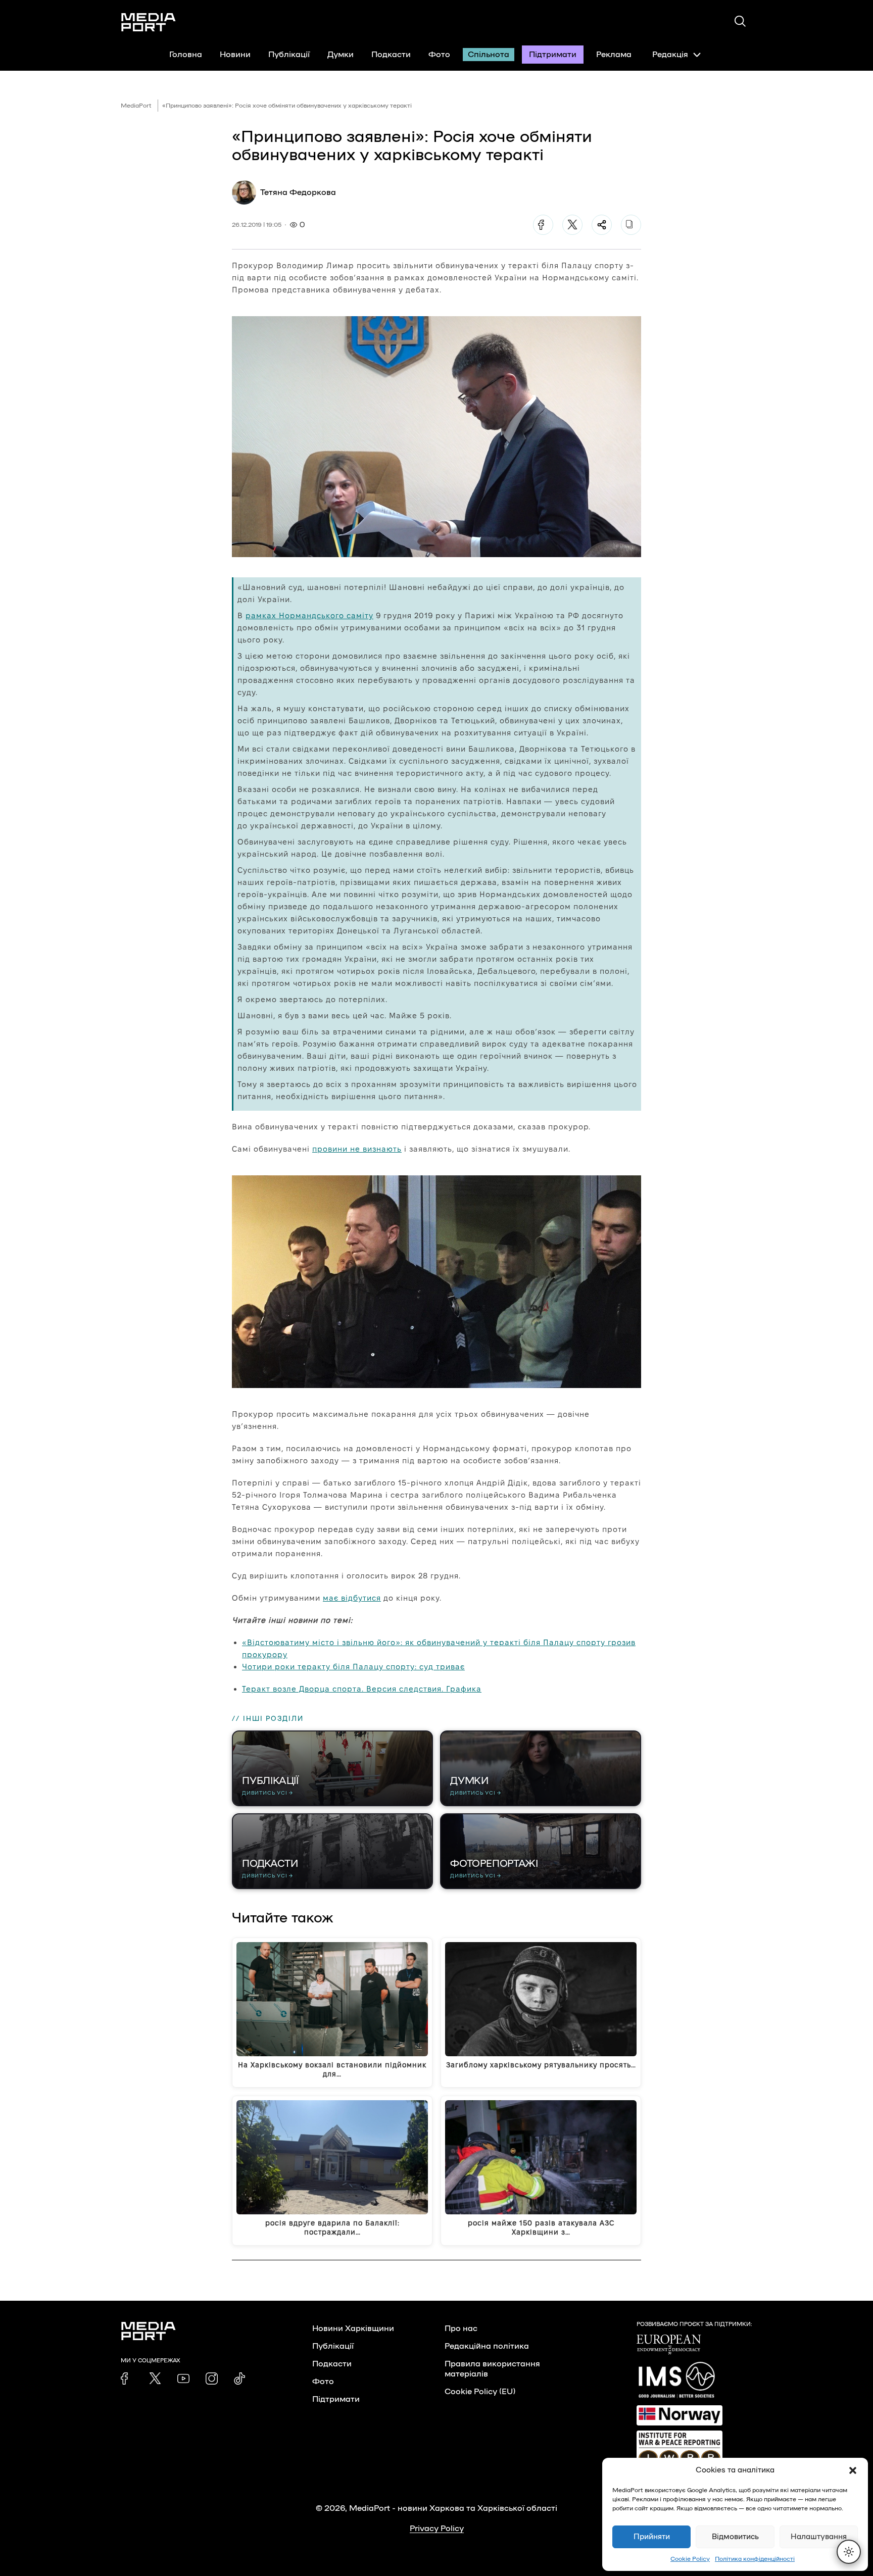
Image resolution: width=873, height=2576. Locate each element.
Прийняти (652, 2537)
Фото (439, 55)
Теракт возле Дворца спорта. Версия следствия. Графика (362, 1689)
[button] (853, 2470)
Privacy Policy (437, 2529)
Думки (341, 55)
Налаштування (819, 2537)
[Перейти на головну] (149, 22)
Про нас (461, 2329)
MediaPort (136, 106)
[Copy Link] (631, 225)
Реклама (614, 55)
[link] (127, 2379)
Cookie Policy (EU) (480, 2392)
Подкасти (391, 55)
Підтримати (553, 55)
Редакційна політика (487, 2346)
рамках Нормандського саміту (309, 615)
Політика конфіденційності (755, 2559)
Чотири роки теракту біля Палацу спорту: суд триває (353, 1667)
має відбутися (352, 1598)
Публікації (289, 55)
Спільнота (489, 55)
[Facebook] (543, 225)
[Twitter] (572, 225)
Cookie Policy (690, 2559)
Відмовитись (735, 2537)
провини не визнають (357, 1149)
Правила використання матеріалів (492, 2369)
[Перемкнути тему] (849, 2552)
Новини (235, 55)
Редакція (670, 55)
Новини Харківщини (353, 2329)
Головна (186, 55)
